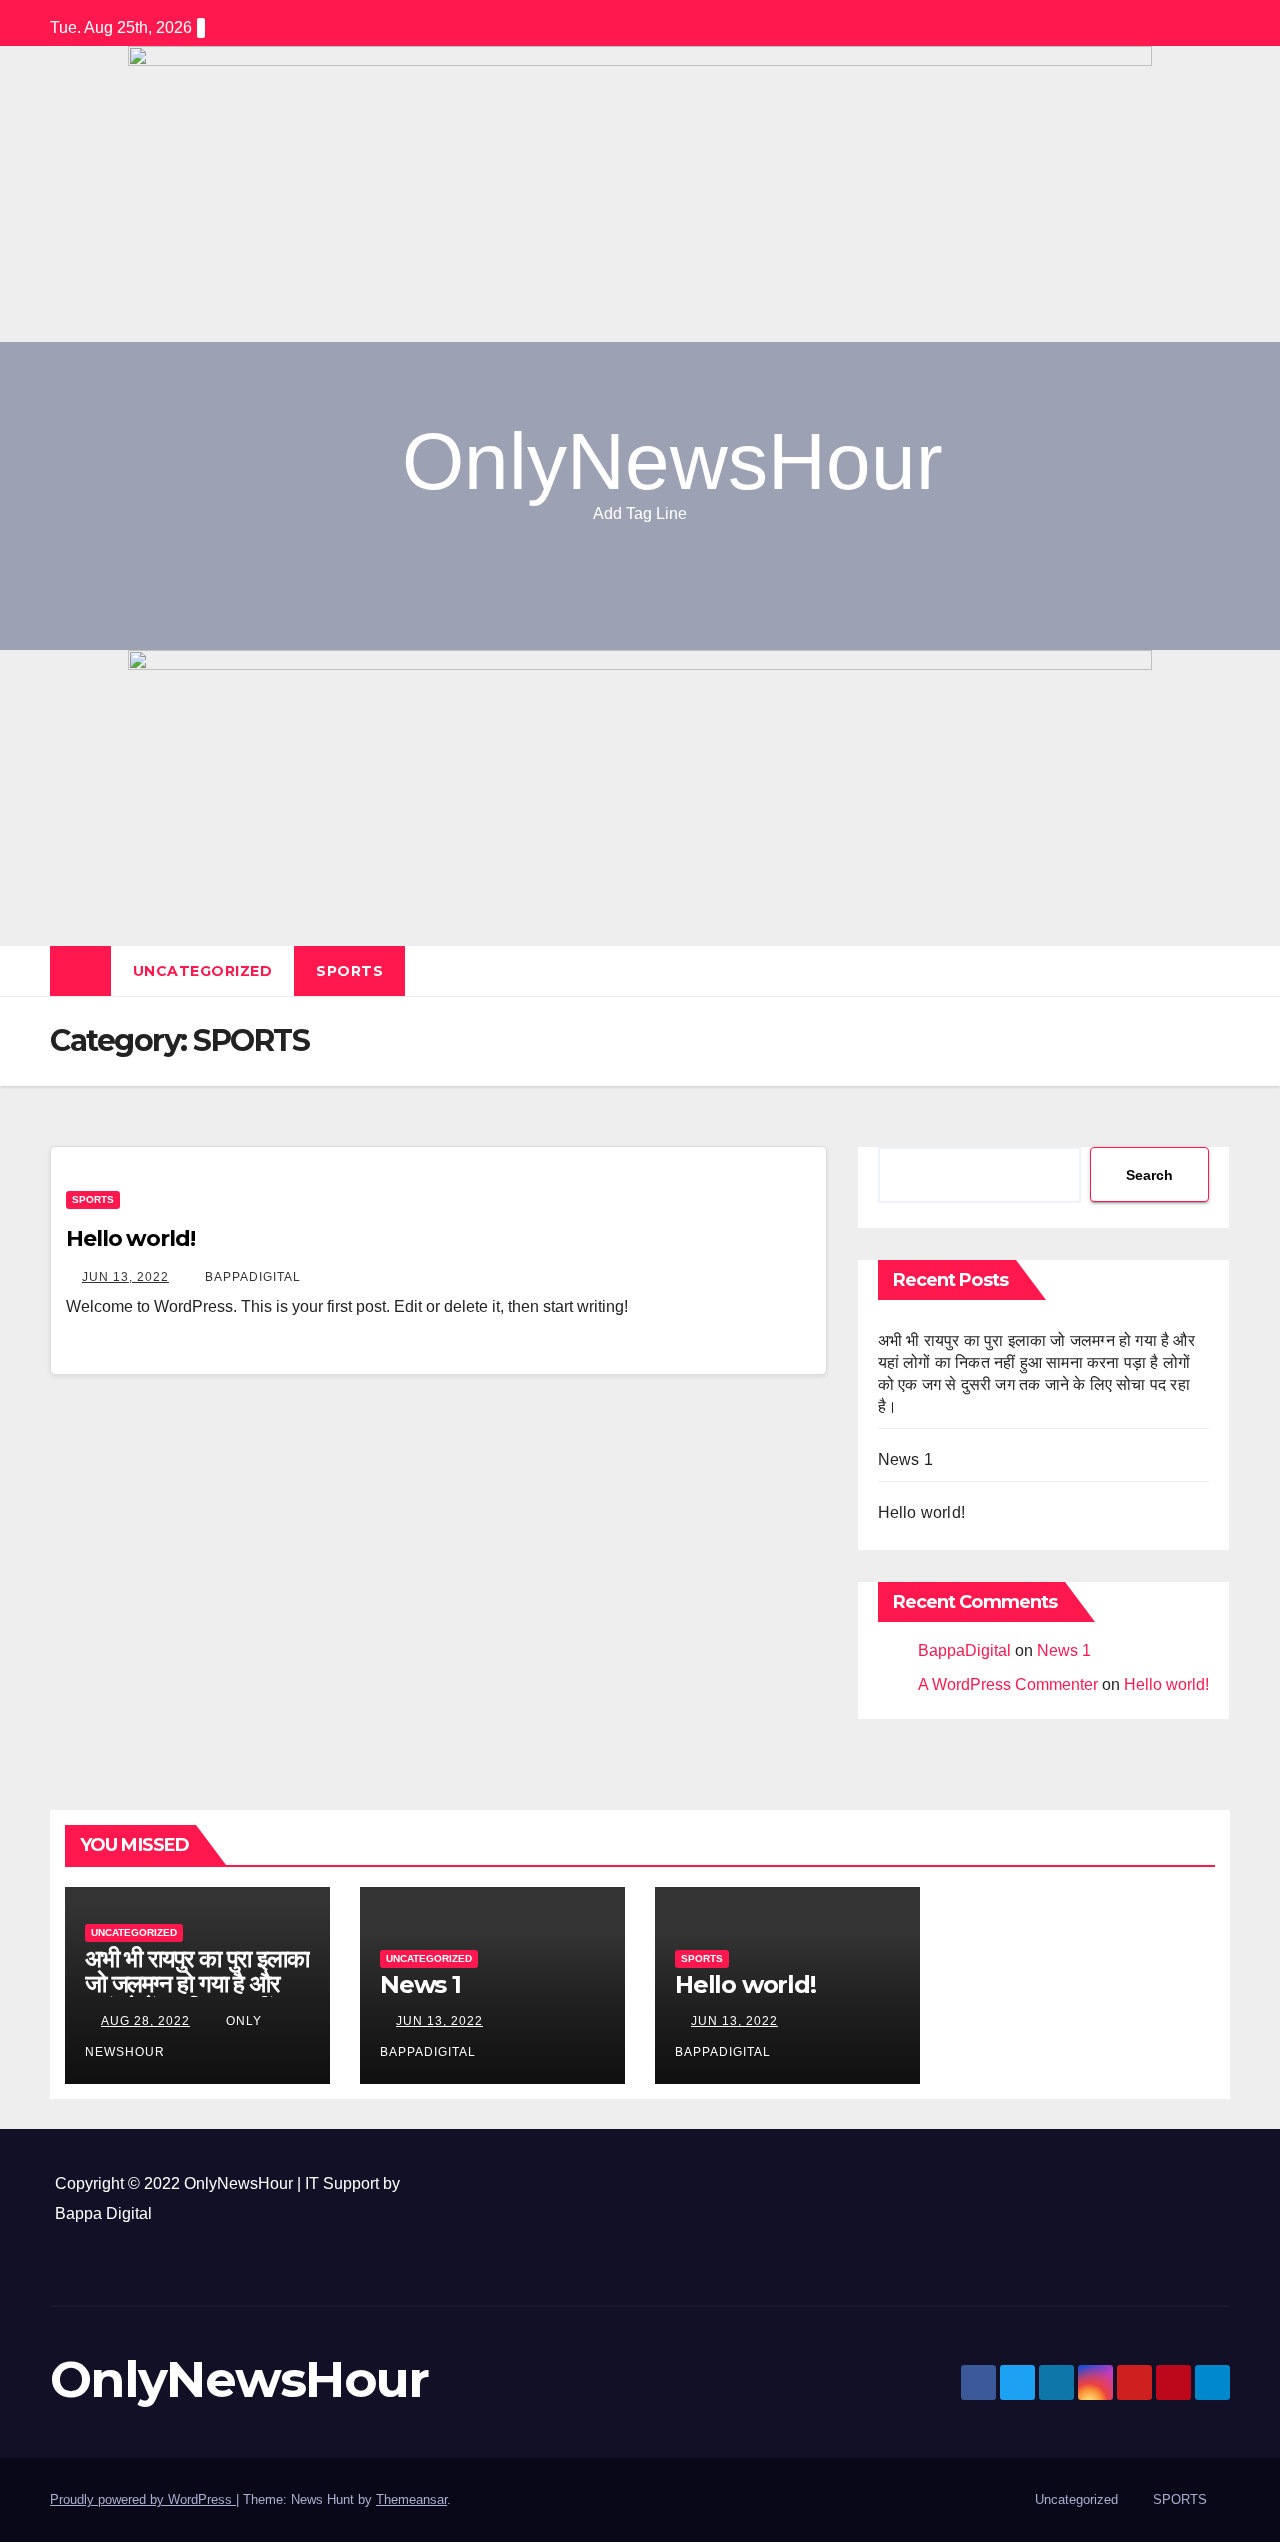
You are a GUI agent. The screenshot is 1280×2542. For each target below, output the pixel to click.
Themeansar (411, 2499)
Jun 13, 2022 (125, 1277)
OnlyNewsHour (672, 461)
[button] (1216, 970)
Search (1149, 1175)
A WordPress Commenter (1008, 1684)
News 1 (905, 1459)
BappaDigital (251, 1277)
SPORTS (349, 971)
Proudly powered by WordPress (143, 2499)
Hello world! (130, 1238)
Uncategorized (203, 971)
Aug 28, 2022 (145, 2021)
